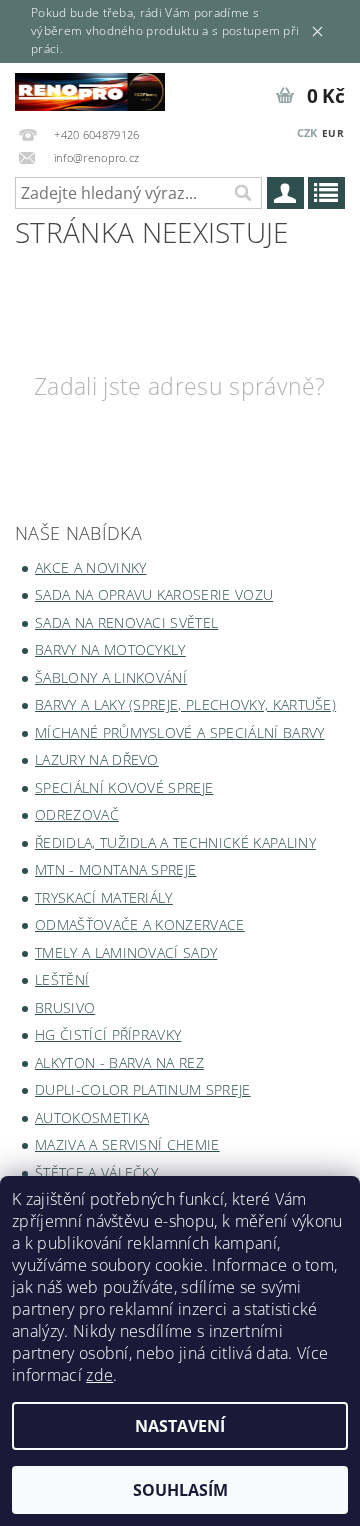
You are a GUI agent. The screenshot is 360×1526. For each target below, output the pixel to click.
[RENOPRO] (90, 89)
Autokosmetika (92, 1117)
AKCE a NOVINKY (90, 567)
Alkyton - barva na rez (119, 1062)
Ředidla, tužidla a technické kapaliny (175, 842)
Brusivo (65, 1007)
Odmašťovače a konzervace (140, 924)
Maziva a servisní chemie (127, 1144)
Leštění (62, 979)
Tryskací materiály (104, 897)
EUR (333, 133)
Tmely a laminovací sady (126, 952)
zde (99, 1375)
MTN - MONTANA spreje (115, 869)
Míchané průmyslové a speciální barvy (180, 732)
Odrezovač (77, 814)
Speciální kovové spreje (124, 787)
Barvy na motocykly (110, 649)
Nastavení (180, 1426)
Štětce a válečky (96, 1172)
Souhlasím (180, 1490)
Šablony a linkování (111, 677)
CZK (307, 132)
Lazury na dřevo (97, 759)
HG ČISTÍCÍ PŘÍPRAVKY (108, 1034)
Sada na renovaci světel (126, 622)
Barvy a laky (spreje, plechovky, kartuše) (185, 704)
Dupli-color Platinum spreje (143, 1089)
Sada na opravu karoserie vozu (154, 594)
